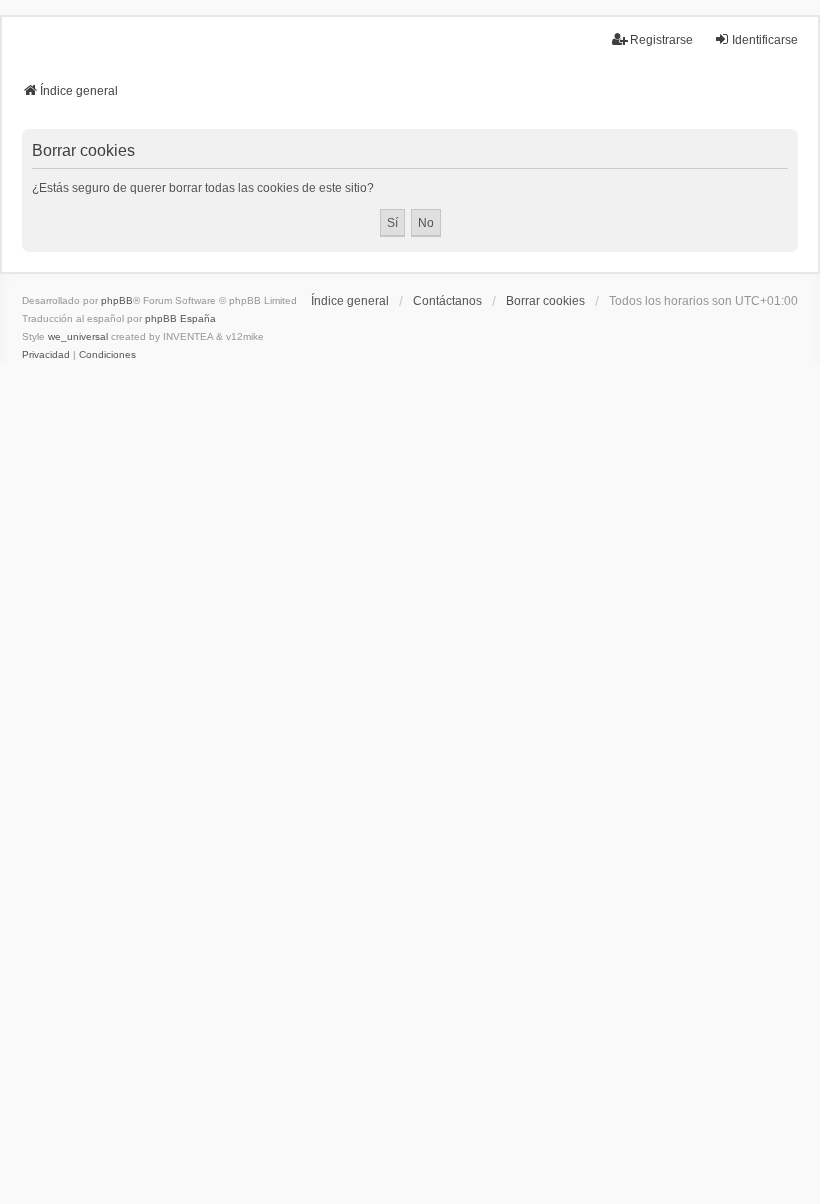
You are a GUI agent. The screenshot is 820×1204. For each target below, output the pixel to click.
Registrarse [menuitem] (661, 40)
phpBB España (180, 318)
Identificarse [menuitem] (765, 40)
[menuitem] (46, 355)
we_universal (78, 336)
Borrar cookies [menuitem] (545, 301)
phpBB (117, 300)
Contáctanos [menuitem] (447, 301)
